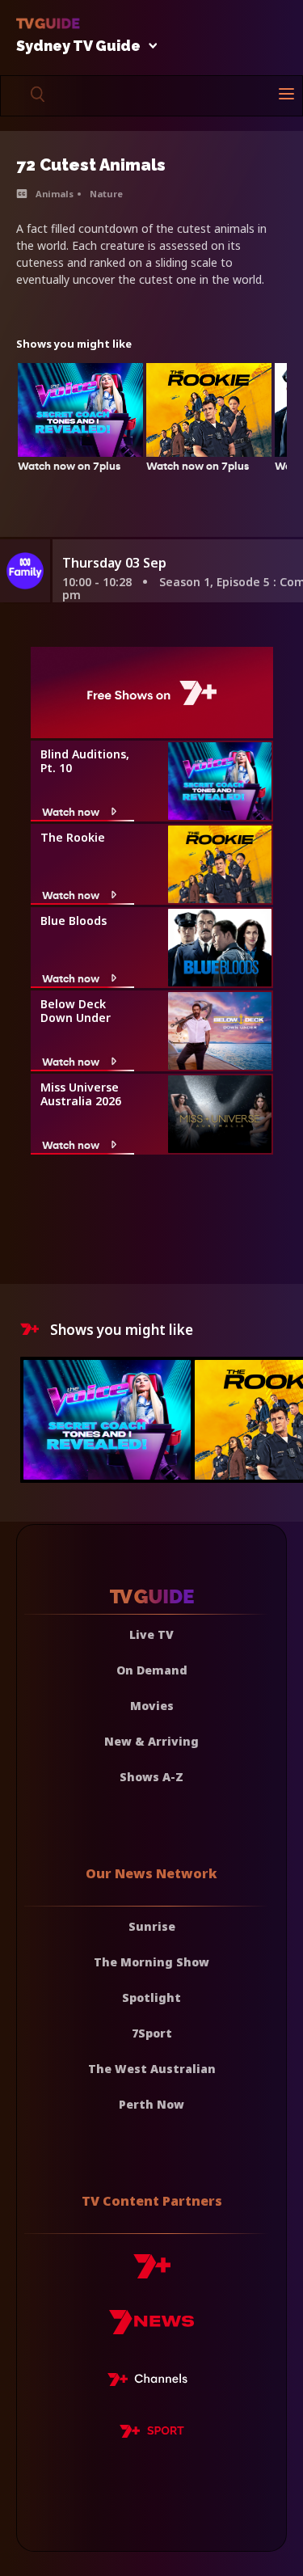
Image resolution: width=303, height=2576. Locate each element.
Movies (152, 1706)
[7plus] (152, 2272)
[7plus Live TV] (152, 2382)
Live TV (151, 1634)
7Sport (152, 2033)
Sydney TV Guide (78, 46)
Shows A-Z (151, 1777)
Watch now (71, 811)
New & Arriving (151, 1741)
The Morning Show (151, 1962)
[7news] (151, 2328)
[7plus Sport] (152, 2434)
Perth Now (151, 2104)
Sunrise (152, 1926)
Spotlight (151, 1997)
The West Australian (152, 2069)
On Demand (152, 1670)
